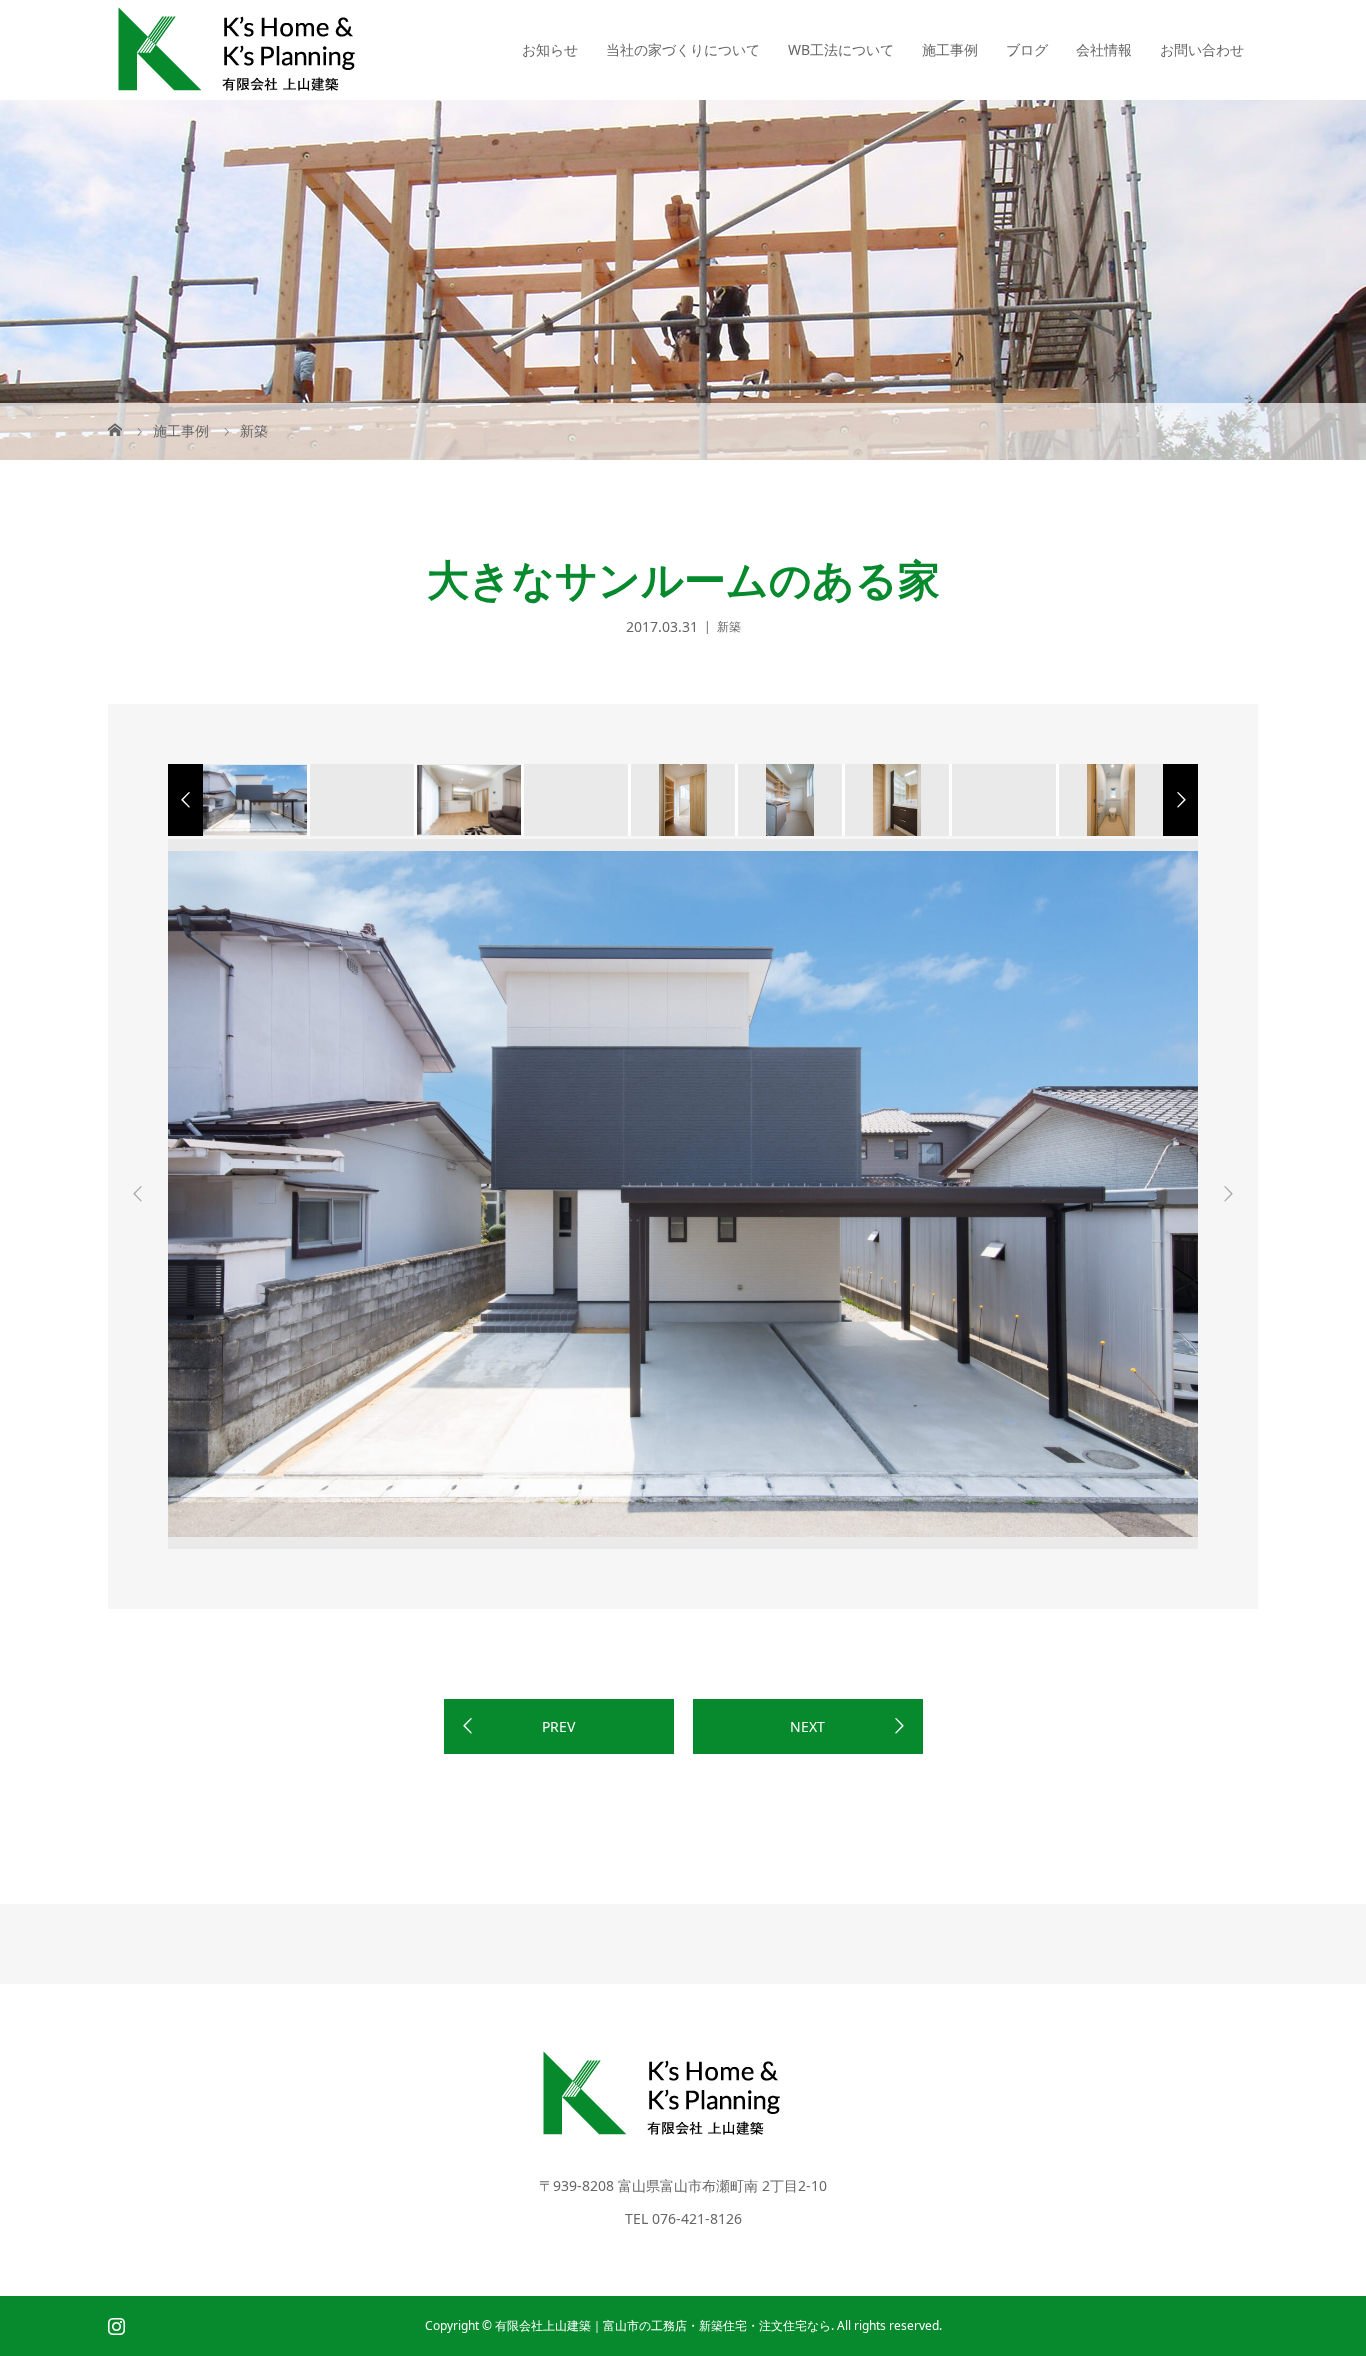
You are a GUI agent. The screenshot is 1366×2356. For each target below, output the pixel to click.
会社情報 (1104, 49)
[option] (253, 800)
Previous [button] (138, 1194)
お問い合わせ (1202, 49)
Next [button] (1228, 1194)
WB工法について (841, 49)
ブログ (1027, 49)
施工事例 (950, 49)
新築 (729, 626)
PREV (558, 1726)
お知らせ (550, 49)
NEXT (807, 1726)
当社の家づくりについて (683, 49)
